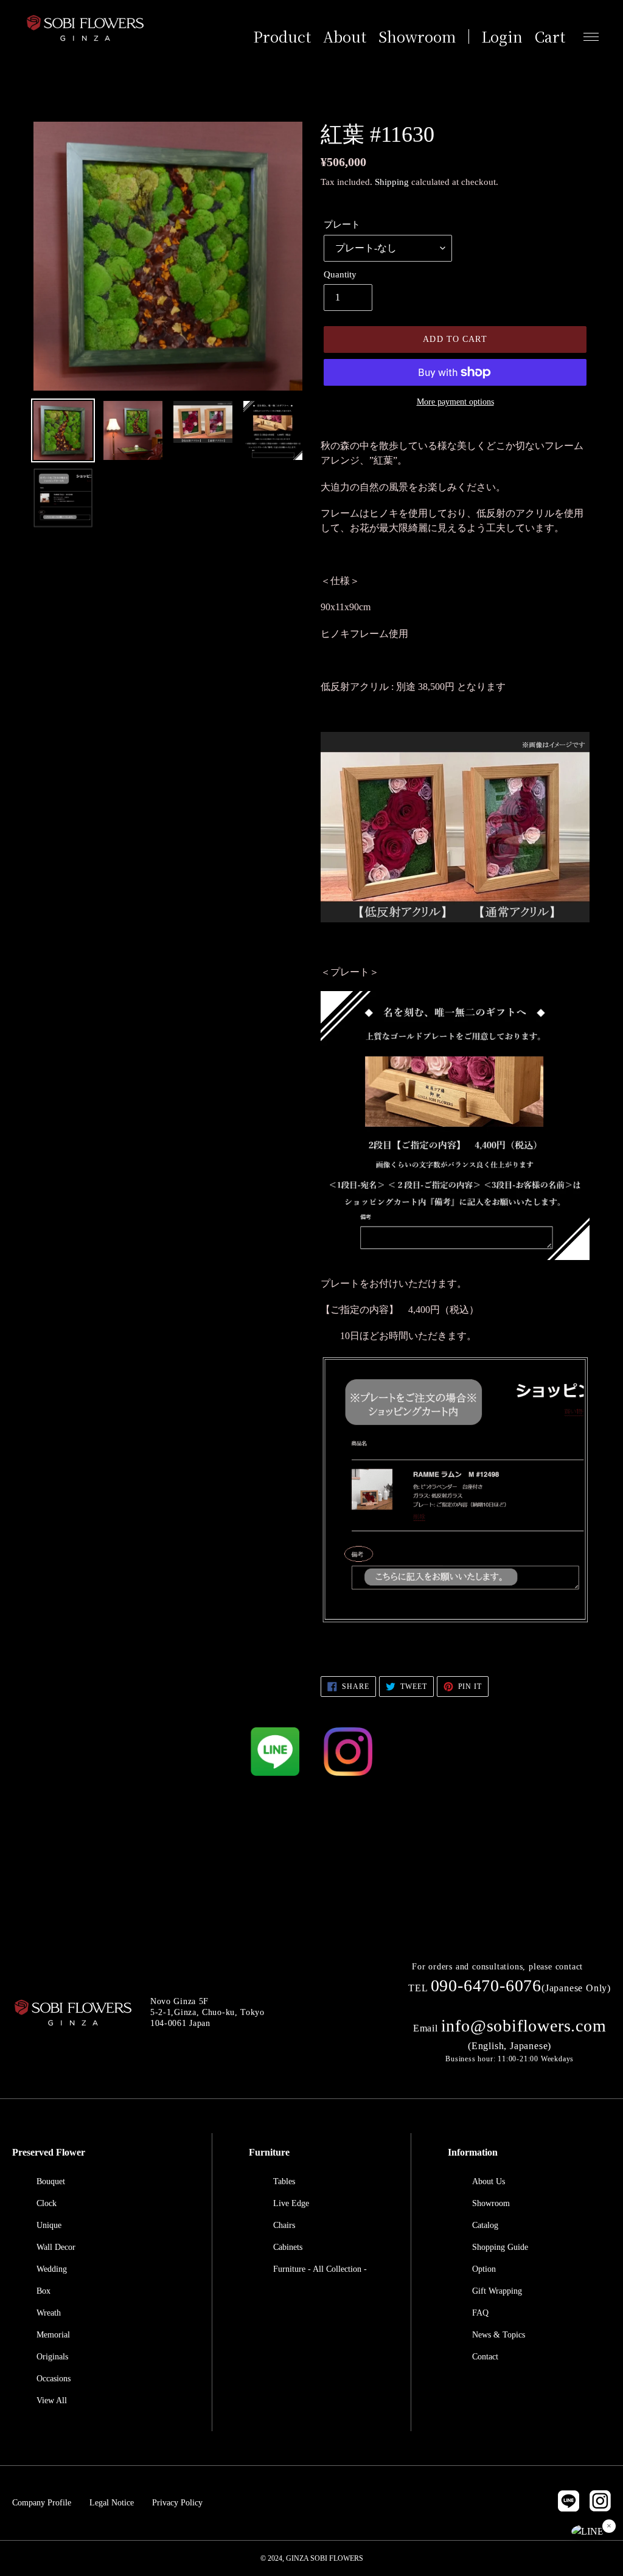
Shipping (392, 182)
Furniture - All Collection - (320, 2269)
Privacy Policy (177, 2503)
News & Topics (499, 2335)
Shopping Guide (500, 2247)
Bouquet (51, 2181)
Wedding (52, 2269)
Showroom (417, 37)
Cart (550, 37)
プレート (342, 225)
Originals (52, 2357)
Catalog (485, 2225)
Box (44, 2291)
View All (52, 2400)
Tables (284, 2181)
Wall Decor (56, 2247)
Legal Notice (112, 2503)
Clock (47, 2203)
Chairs (284, 2225)
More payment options (455, 402)
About (345, 37)
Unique (49, 2225)
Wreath (49, 2313)
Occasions (54, 2379)
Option (484, 2269)
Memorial (53, 2335)
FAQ (480, 2313)
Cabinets (288, 2247)
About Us (489, 2181)
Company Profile (42, 2503)
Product (282, 37)
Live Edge (291, 2203)
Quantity (340, 274)
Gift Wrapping (497, 2291)
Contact (485, 2357)
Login (502, 37)
